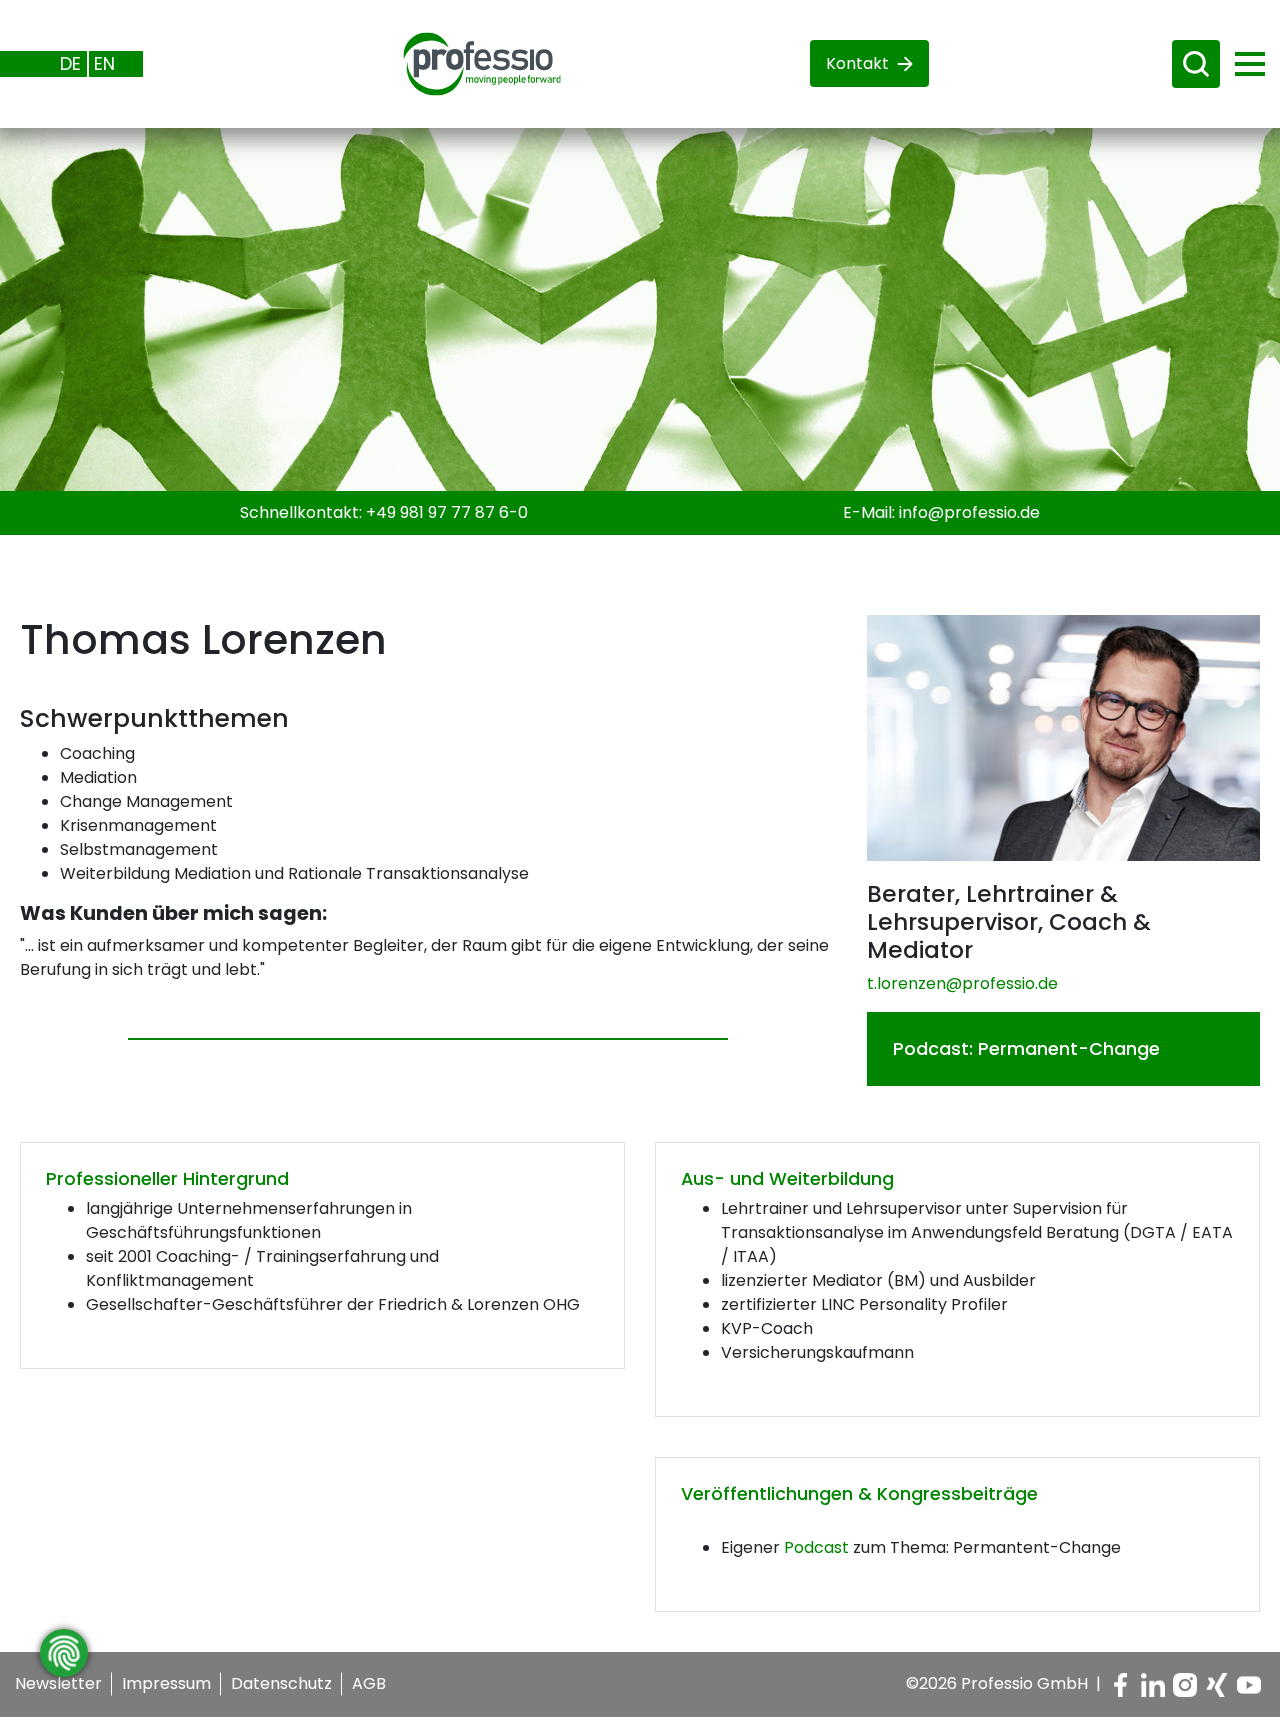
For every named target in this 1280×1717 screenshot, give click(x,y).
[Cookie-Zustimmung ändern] (64, 1653)
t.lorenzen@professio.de (962, 983)
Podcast (816, 1547)
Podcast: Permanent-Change (1026, 1048)
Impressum (166, 1683)
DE (70, 63)
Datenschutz (281, 1683)
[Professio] (466, 62)
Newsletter (58, 1683)
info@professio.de (969, 512)
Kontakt (857, 63)
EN (104, 63)
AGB (369, 1683)
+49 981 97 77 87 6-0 (447, 512)
